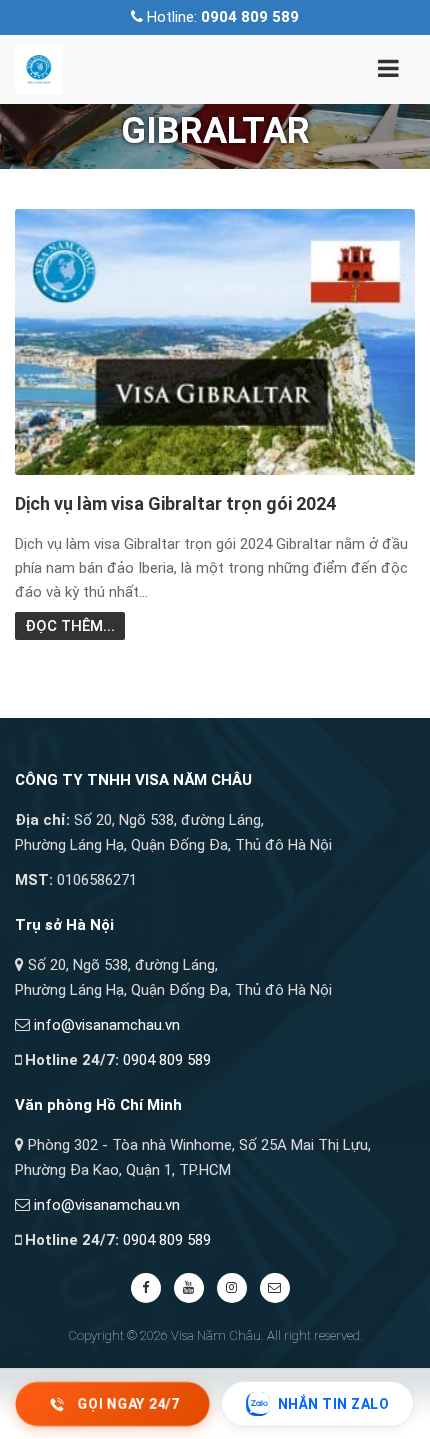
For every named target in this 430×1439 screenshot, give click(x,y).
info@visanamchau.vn (107, 1025)
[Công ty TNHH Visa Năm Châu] (39, 68)
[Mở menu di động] (388, 72)
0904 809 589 (167, 1060)
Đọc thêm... (70, 626)
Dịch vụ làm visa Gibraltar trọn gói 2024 (175, 503)
